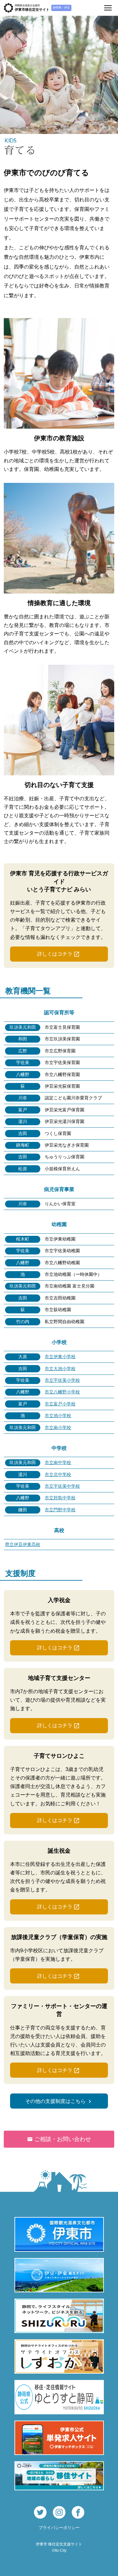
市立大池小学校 (60, 1369)
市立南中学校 (58, 1462)
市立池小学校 (58, 1415)
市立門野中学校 (60, 1510)
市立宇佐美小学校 (62, 1380)
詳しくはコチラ (55, 954)
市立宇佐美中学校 (62, 1486)
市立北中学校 (58, 1474)
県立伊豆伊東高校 (23, 1544)
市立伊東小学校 (60, 1357)
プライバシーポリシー (59, 2528)
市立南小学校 (58, 1427)
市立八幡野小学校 (62, 1392)
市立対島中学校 (60, 1498)
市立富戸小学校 (60, 1404)
